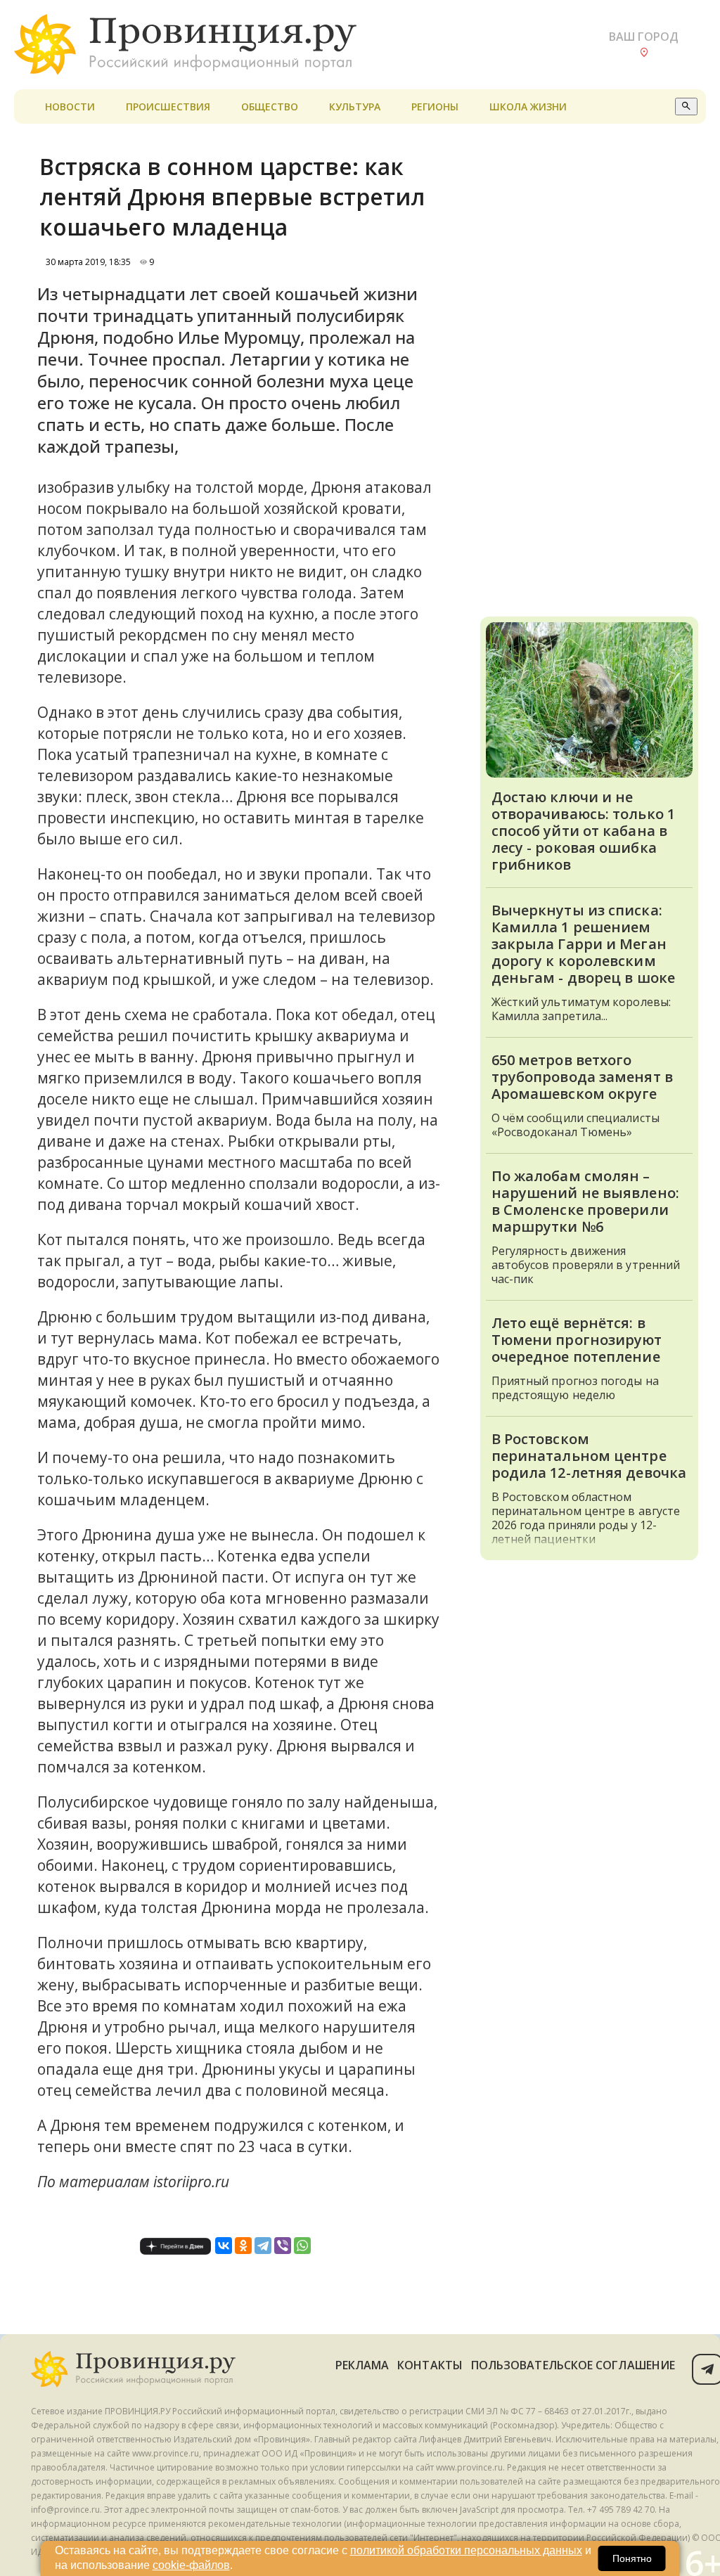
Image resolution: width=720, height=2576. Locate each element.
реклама (362, 2365)
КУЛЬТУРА (355, 107)
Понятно (632, 2558)
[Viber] (283, 2246)
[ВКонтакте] (224, 2246)
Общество (270, 107)
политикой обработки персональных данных (466, 2550)
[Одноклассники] (243, 2246)
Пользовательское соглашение (573, 2365)
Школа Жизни (528, 107)
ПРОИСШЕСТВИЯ (168, 107)
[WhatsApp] (302, 2246)
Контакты (430, 2365)
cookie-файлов (191, 2565)
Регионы (435, 107)
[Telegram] (263, 2246)
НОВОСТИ (70, 107)
